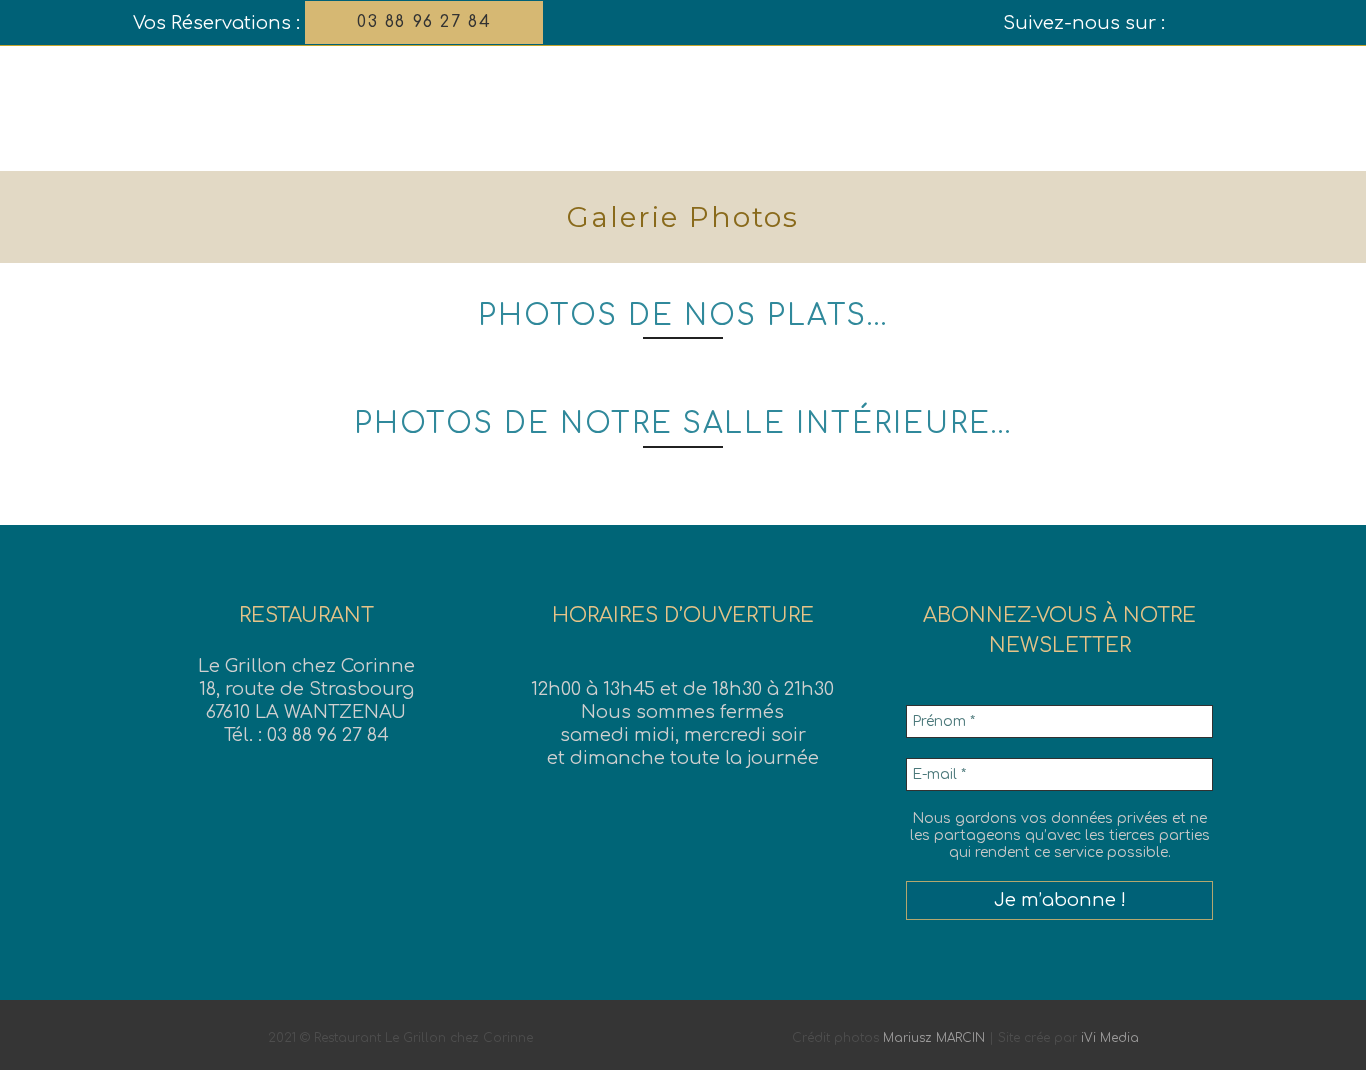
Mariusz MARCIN (934, 1038)
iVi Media (1110, 1038)
